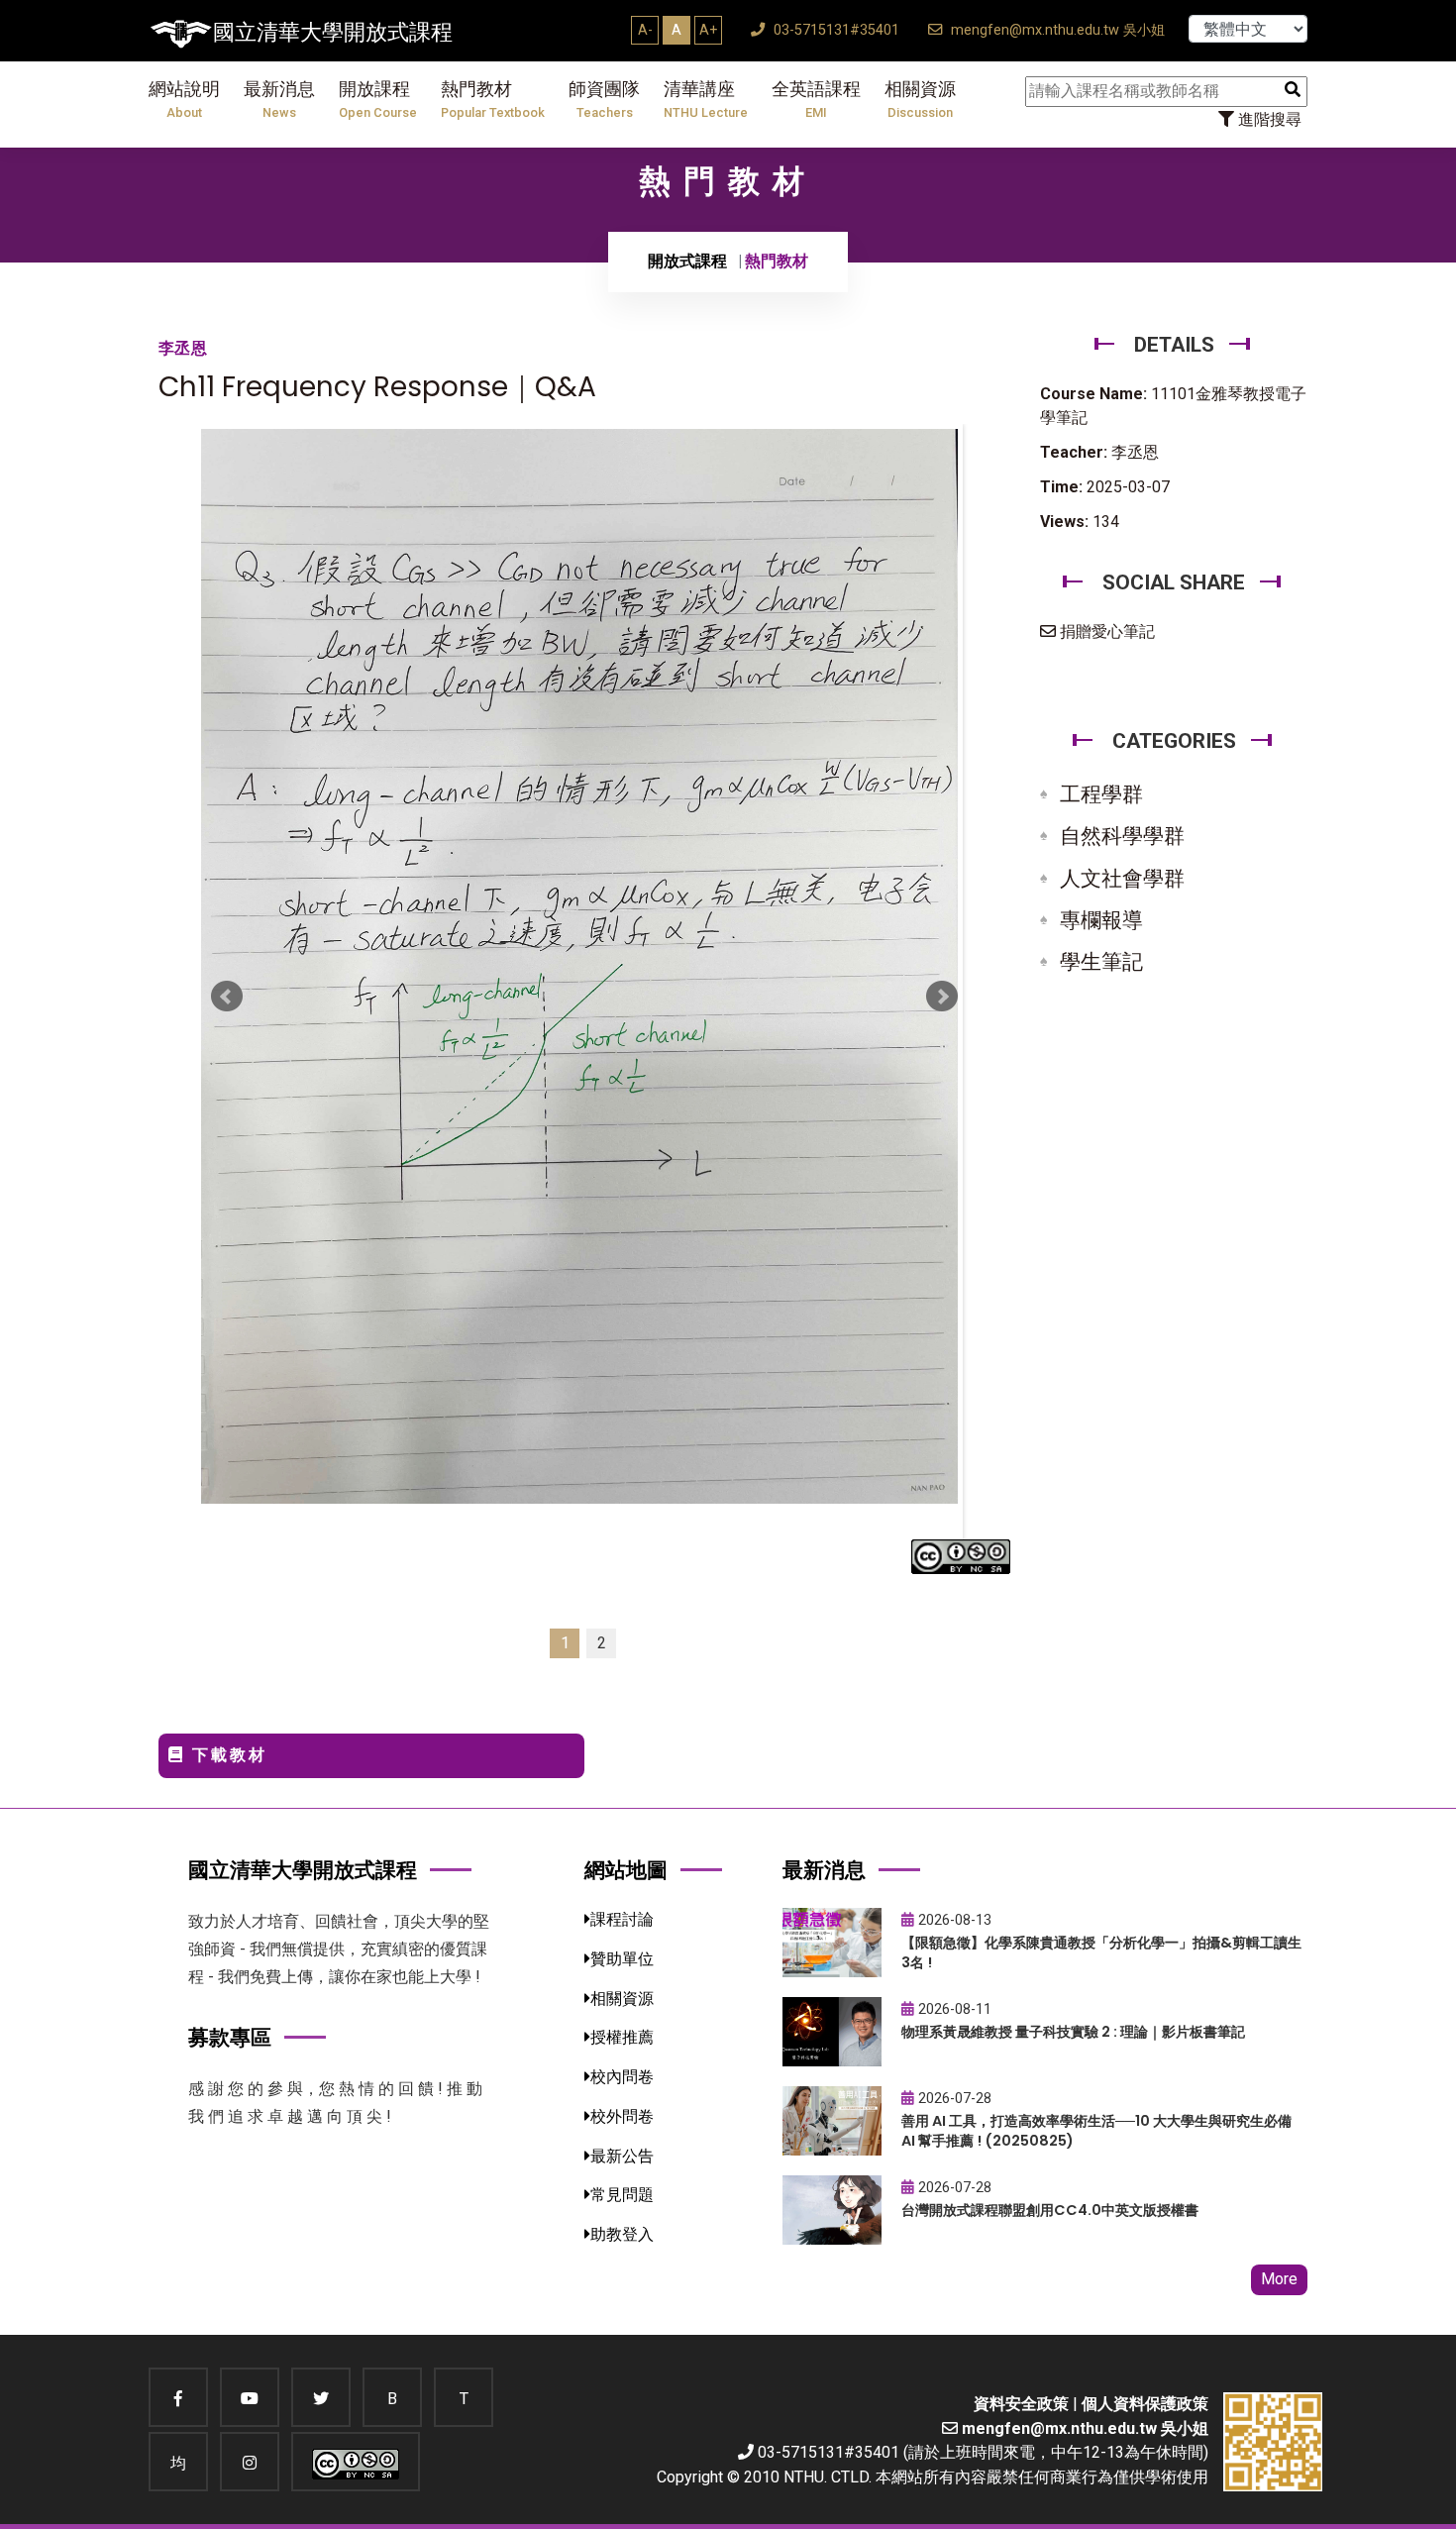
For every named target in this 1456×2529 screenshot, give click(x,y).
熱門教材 (493, 100)
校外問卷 (622, 2116)
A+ (708, 30)
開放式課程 (687, 261)
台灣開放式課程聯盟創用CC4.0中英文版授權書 (1050, 2210)
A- (645, 30)
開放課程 (378, 100)
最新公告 (622, 2156)
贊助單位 (622, 1959)
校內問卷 (622, 2077)
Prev (227, 997)
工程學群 (1101, 794)
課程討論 (622, 1919)
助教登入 (622, 2234)
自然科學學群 (1122, 836)
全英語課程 (816, 100)
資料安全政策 (1021, 2404)
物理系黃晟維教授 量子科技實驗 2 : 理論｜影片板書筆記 (1073, 2032)
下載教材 (226, 1755)
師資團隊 (604, 100)
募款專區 (230, 2037)
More (1279, 2279)
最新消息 (279, 100)
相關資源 (920, 100)
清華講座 (706, 100)
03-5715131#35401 (834, 30)
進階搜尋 (1268, 119)
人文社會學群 (1122, 879)
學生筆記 (1101, 962)
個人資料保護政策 (1145, 2404)
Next (942, 997)
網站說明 (184, 100)
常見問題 (622, 2195)
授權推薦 (622, 2037)
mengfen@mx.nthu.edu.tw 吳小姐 (1056, 30)
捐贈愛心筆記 (1105, 632)
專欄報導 (1101, 920)
